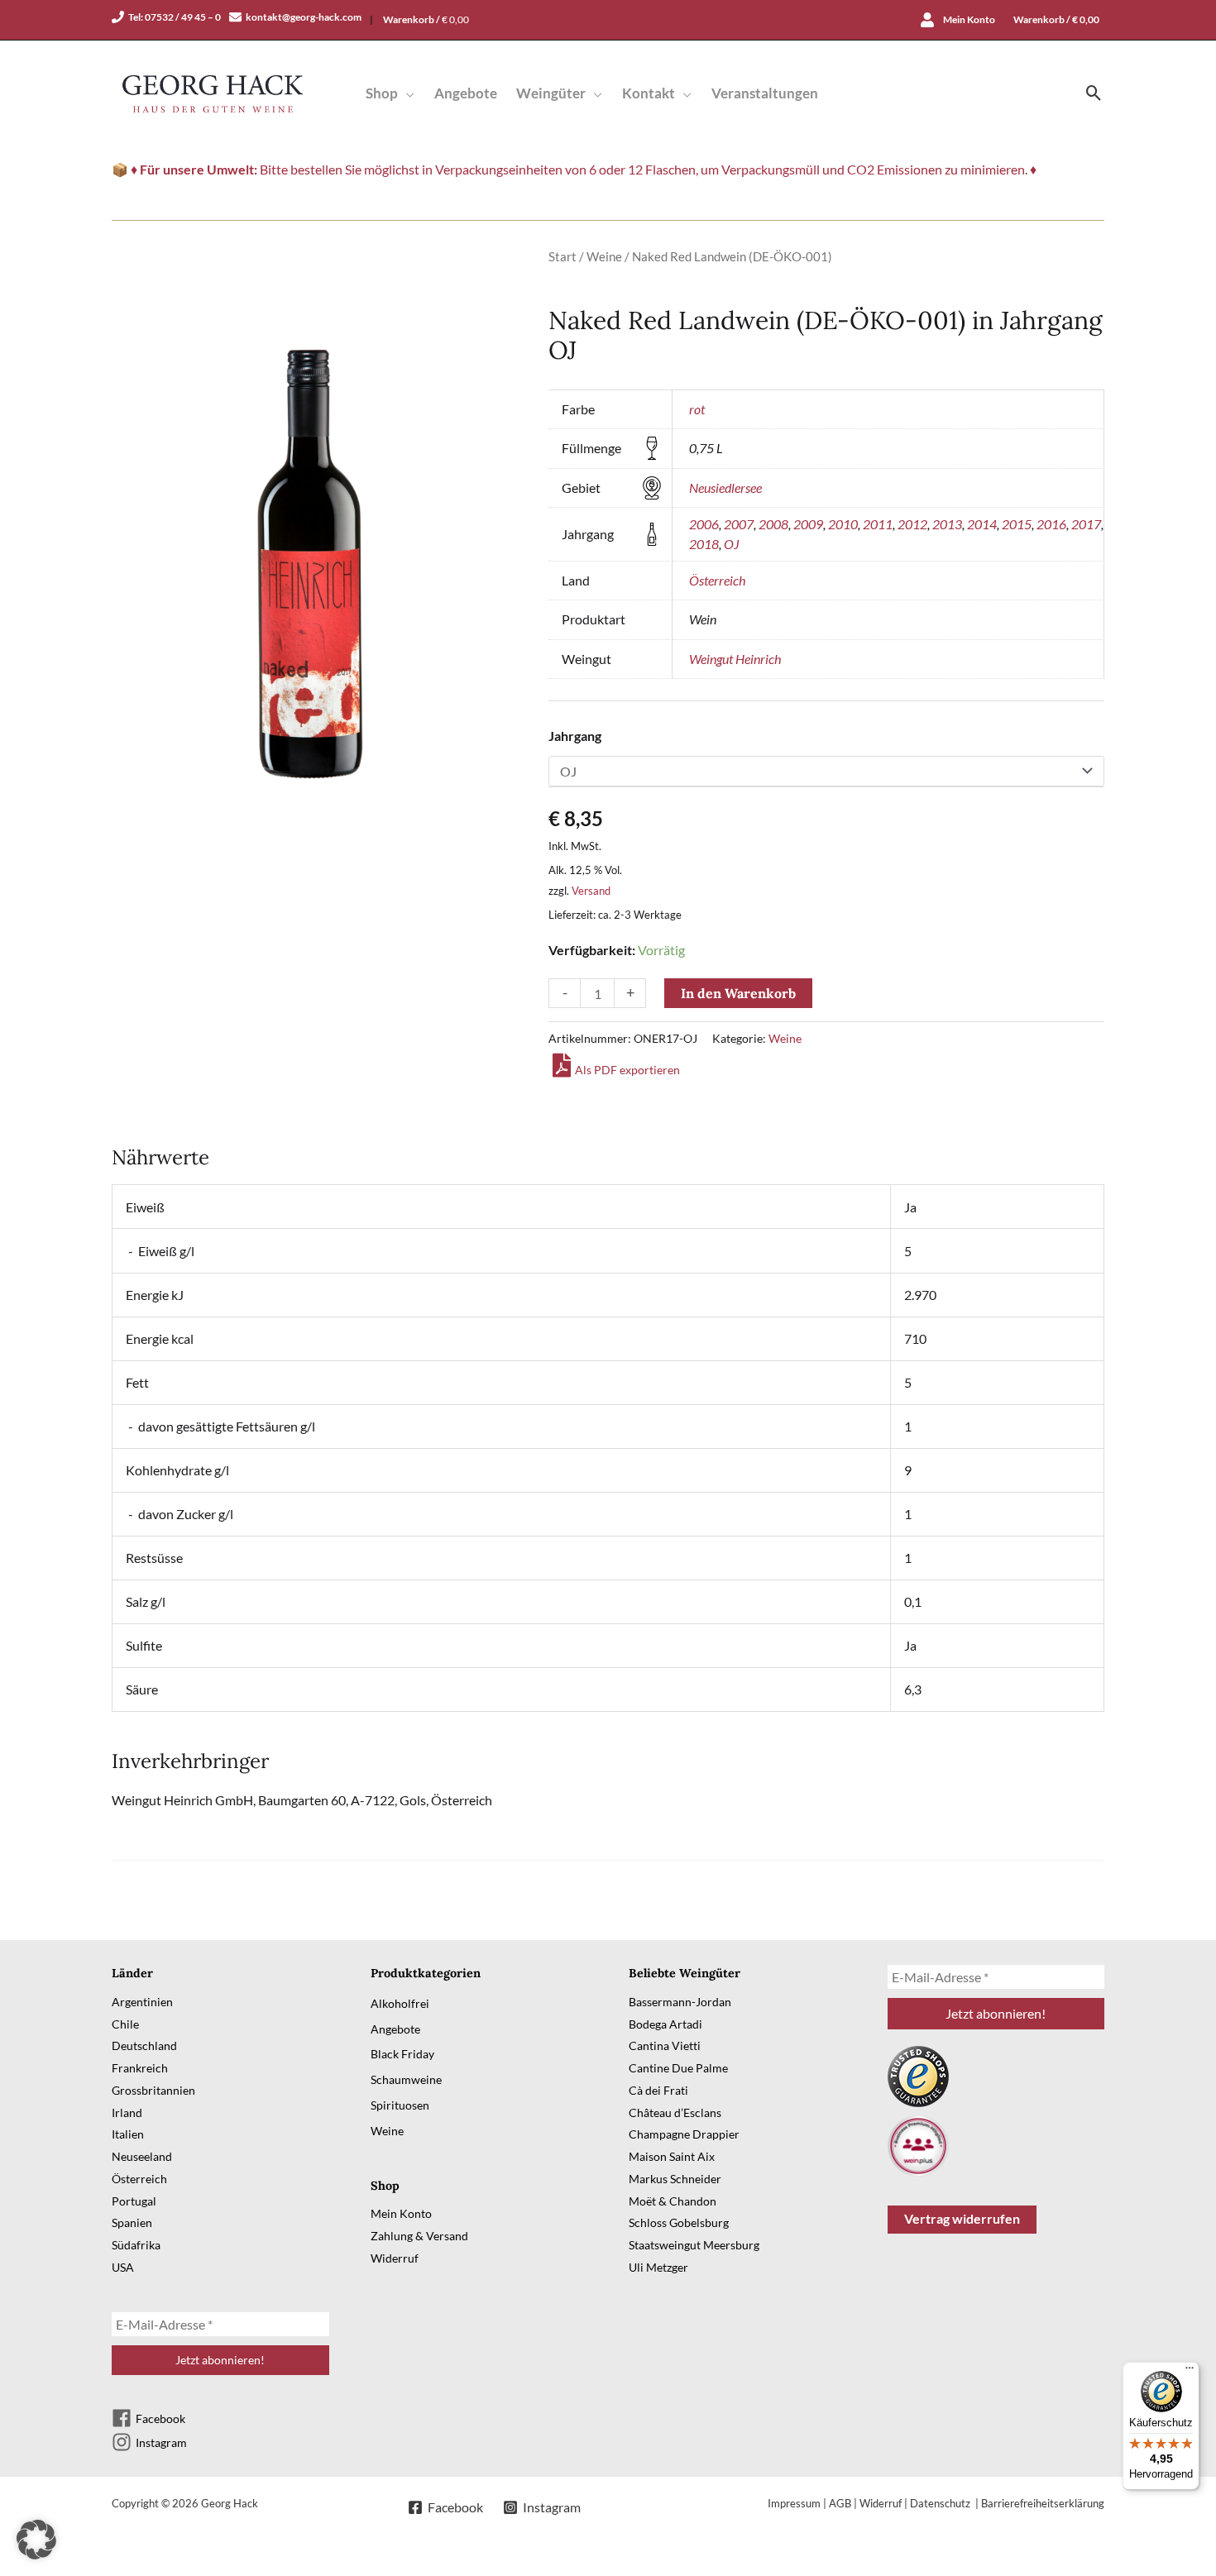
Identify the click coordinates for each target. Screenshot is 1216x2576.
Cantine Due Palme (678, 2068)
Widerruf (395, 2258)
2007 (739, 524)
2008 (773, 524)
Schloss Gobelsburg (679, 2222)
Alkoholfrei (400, 2003)
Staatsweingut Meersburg (694, 2245)
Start (563, 256)
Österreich (717, 580)
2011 (878, 524)
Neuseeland (142, 2156)
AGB (840, 2503)
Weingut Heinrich (735, 659)
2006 (704, 524)
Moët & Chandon (673, 2201)
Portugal (134, 2201)
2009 (808, 524)
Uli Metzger (658, 2267)
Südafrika (136, 2245)
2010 (843, 524)
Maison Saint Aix (672, 2156)
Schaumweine (406, 2079)
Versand (591, 891)
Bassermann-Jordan (680, 2002)
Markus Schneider (675, 2179)
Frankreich (140, 2068)
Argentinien (142, 2002)
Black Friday (402, 2054)
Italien (128, 2134)
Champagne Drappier (684, 2134)
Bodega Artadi (665, 2024)
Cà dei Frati (658, 2090)
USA (123, 2267)
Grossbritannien (153, 2090)
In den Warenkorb (738, 993)
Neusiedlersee (725, 487)
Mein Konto (401, 2213)
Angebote (395, 2029)
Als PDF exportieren (627, 1070)
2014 (982, 524)
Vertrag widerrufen (962, 2218)
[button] (406, 93)
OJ (732, 544)
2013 (947, 524)
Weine (604, 256)
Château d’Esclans (675, 2112)
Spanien (132, 2222)
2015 (1017, 524)
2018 (704, 544)
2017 (1086, 524)
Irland (127, 2112)
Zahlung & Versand (419, 2236)
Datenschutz (941, 2503)
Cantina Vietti (665, 2046)
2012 (912, 524)
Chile (125, 2024)
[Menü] (1190, 2372)
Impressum (794, 2503)
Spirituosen (400, 2105)
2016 (1051, 524)
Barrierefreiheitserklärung (1043, 2503)
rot (697, 409)
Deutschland (144, 2046)
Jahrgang (575, 736)
